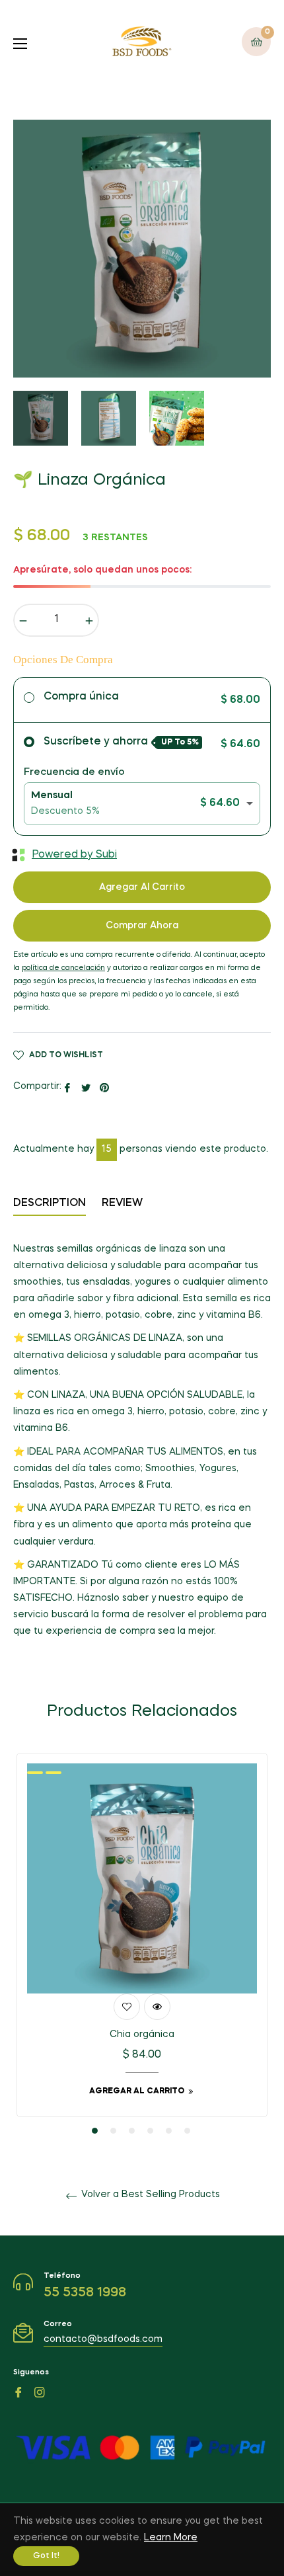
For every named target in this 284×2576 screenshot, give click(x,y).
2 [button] (113, 2131)
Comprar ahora (142, 926)
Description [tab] (50, 1203)
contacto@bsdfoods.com (103, 2339)
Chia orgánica (142, 2034)
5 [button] (169, 2131)
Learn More (171, 2538)
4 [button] (150, 2131)
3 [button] (132, 2131)
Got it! (46, 2556)
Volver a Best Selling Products (149, 2194)
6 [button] (187, 2131)
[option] (142, 1945)
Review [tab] (124, 1203)
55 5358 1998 (85, 2293)
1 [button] (95, 2131)
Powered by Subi (74, 855)
